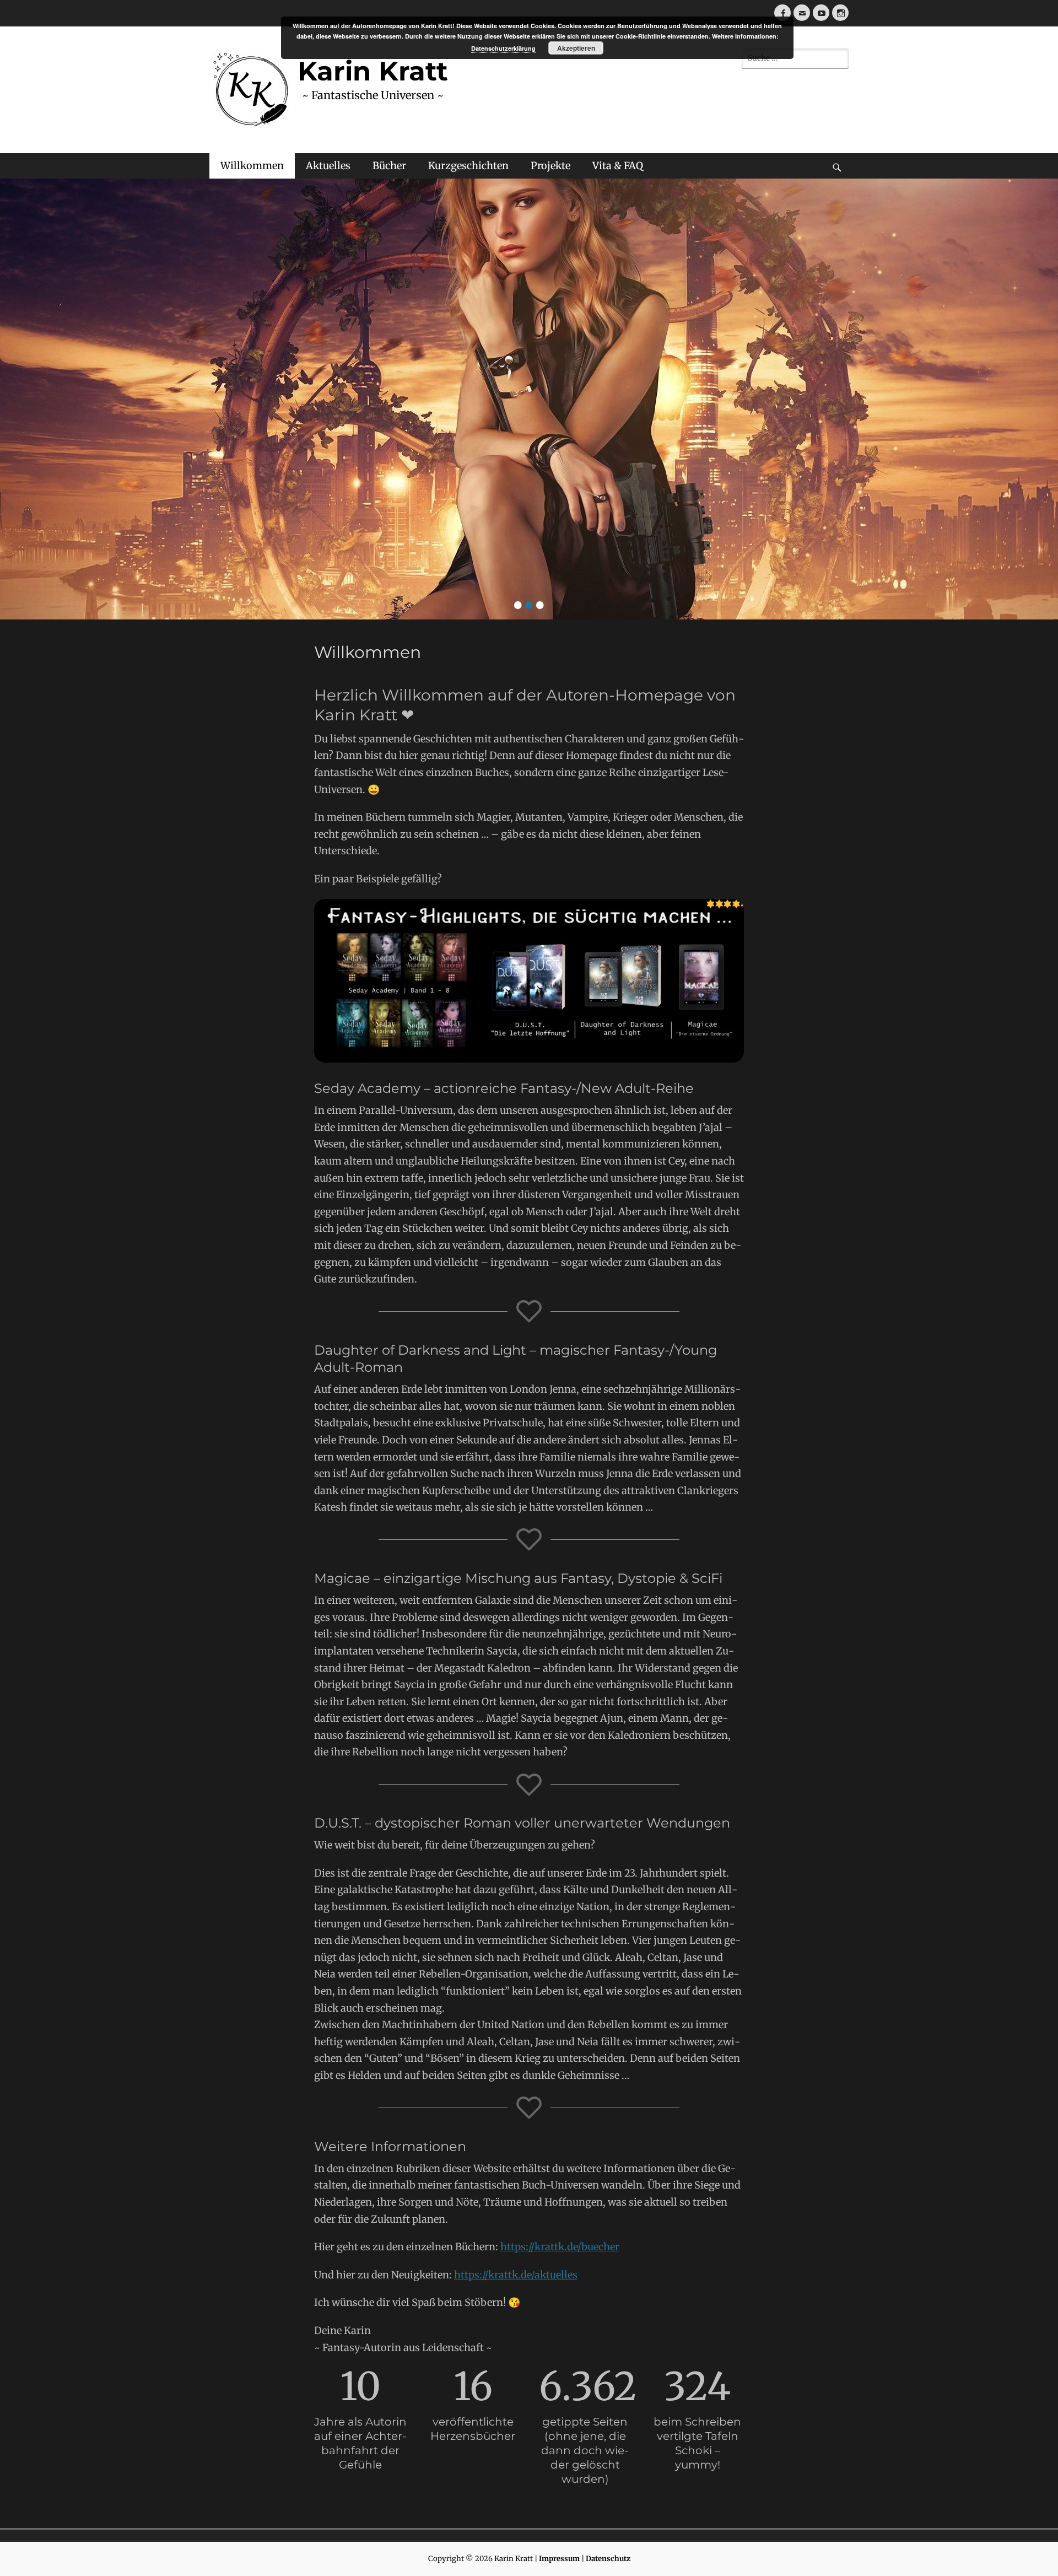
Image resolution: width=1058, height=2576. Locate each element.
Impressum (559, 2559)
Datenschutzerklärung (503, 48)
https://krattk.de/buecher (560, 2247)
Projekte (550, 166)
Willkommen (252, 166)
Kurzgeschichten (468, 166)
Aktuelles (328, 166)
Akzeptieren (576, 48)
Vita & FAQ (618, 166)
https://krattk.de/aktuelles (516, 2275)
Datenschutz (608, 2559)
